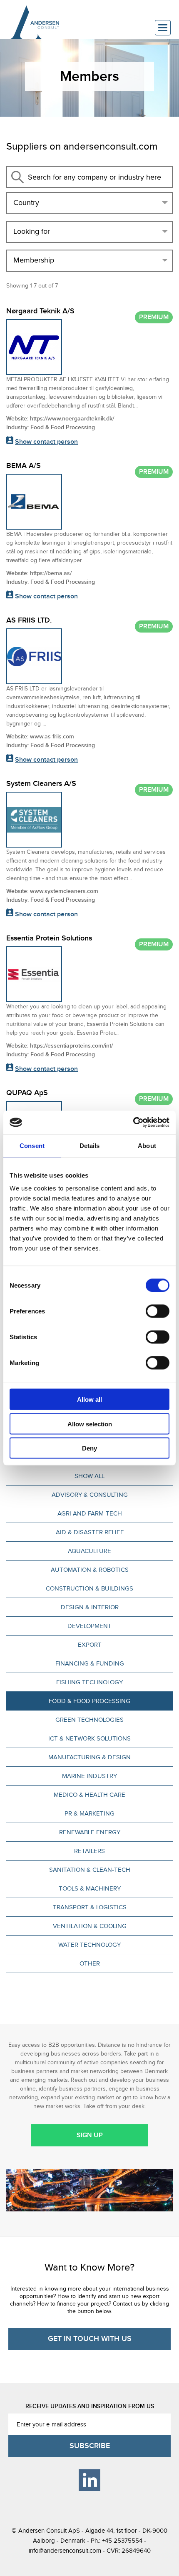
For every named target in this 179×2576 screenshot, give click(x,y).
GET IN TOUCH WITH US (90, 2339)
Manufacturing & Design (89, 1757)
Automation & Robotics (90, 1570)
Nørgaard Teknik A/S (40, 311)
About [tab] (147, 1145)
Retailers (89, 1851)
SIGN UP (90, 2135)
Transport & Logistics (90, 1907)
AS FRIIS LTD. (29, 620)
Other (90, 1963)
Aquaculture (89, 1551)
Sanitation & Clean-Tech (90, 1870)
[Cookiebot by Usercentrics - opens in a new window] (133, 1123)
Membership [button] (34, 260)
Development (89, 1626)
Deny (89, 1448)
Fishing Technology (89, 1682)
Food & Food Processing (89, 1701)
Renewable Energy (90, 1832)
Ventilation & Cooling (90, 1926)
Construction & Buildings (89, 1588)
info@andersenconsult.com (65, 2551)
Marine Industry (89, 1776)
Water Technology (89, 1945)
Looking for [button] (32, 231)
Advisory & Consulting (90, 1495)
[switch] (158, 1311)
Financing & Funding (90, 1663)
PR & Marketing (89, 1813)
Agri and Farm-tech (90, 1513)
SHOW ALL (89, 1476)
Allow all (89, 1399)
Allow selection (90, 1424)
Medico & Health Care (89, 1795)
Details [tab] (90, 1145)
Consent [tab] (32, 1145)
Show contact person (46, 442)
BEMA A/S (24, 466)
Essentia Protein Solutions (49, 938)
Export (90, 1645)
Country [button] (26, 203)
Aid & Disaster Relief (90, 1532)
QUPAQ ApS (27, 1093)
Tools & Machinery (90, 1888)
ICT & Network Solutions (89, 1738)
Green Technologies (89, 1720)
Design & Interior (90, 1607)
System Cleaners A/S (41, 784)
